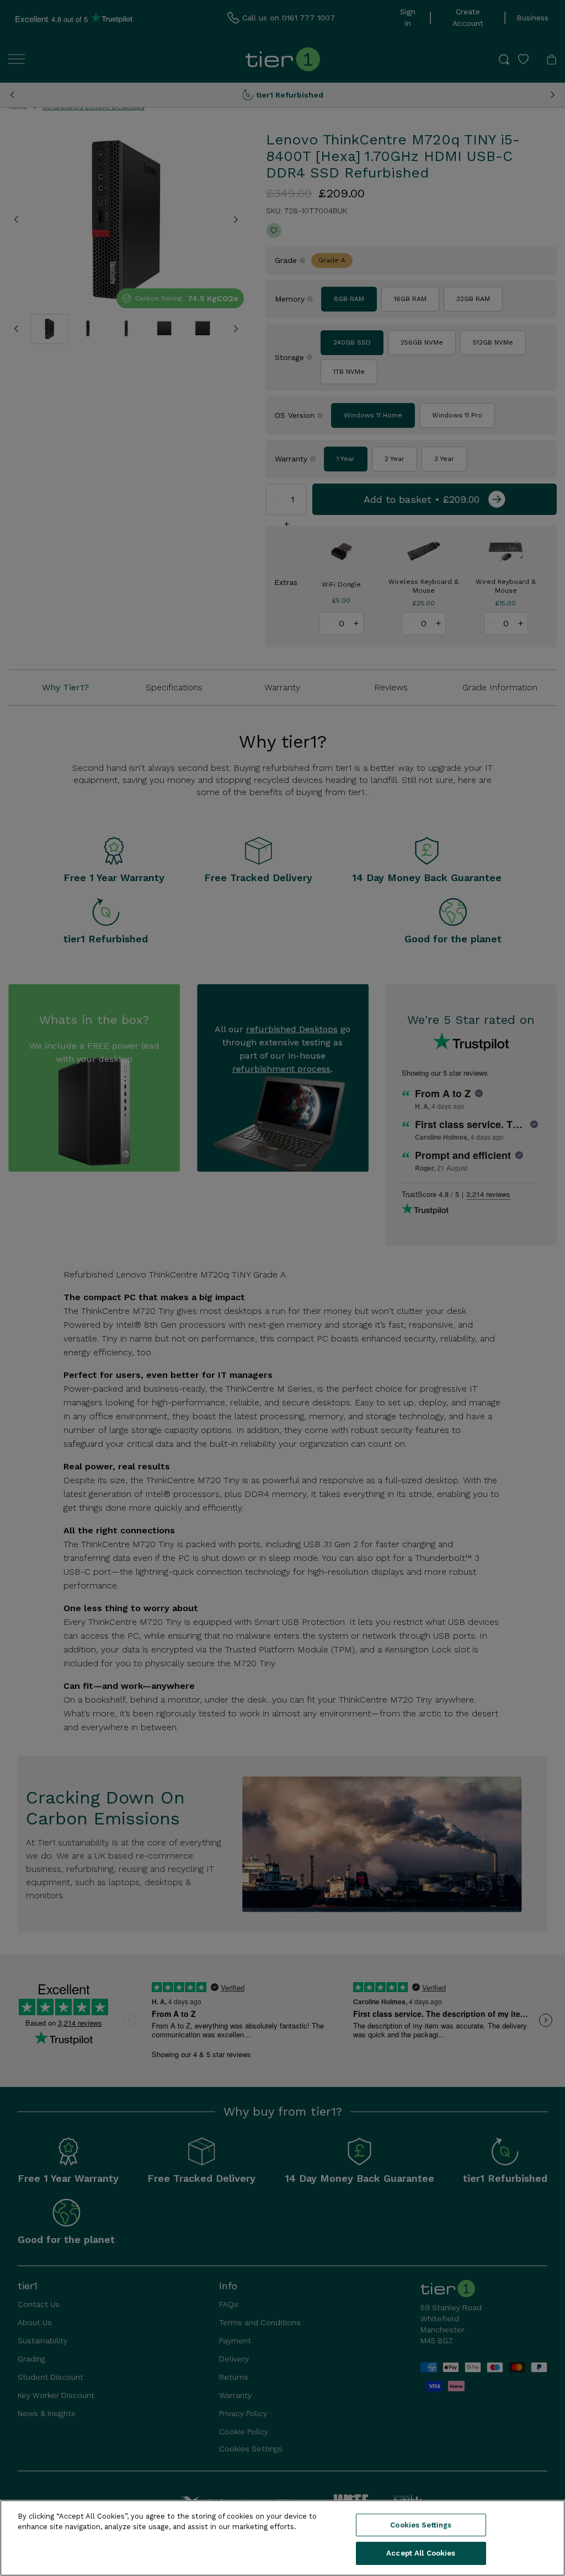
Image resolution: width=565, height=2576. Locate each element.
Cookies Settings (421, 2525)
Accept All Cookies (421, 2553)
